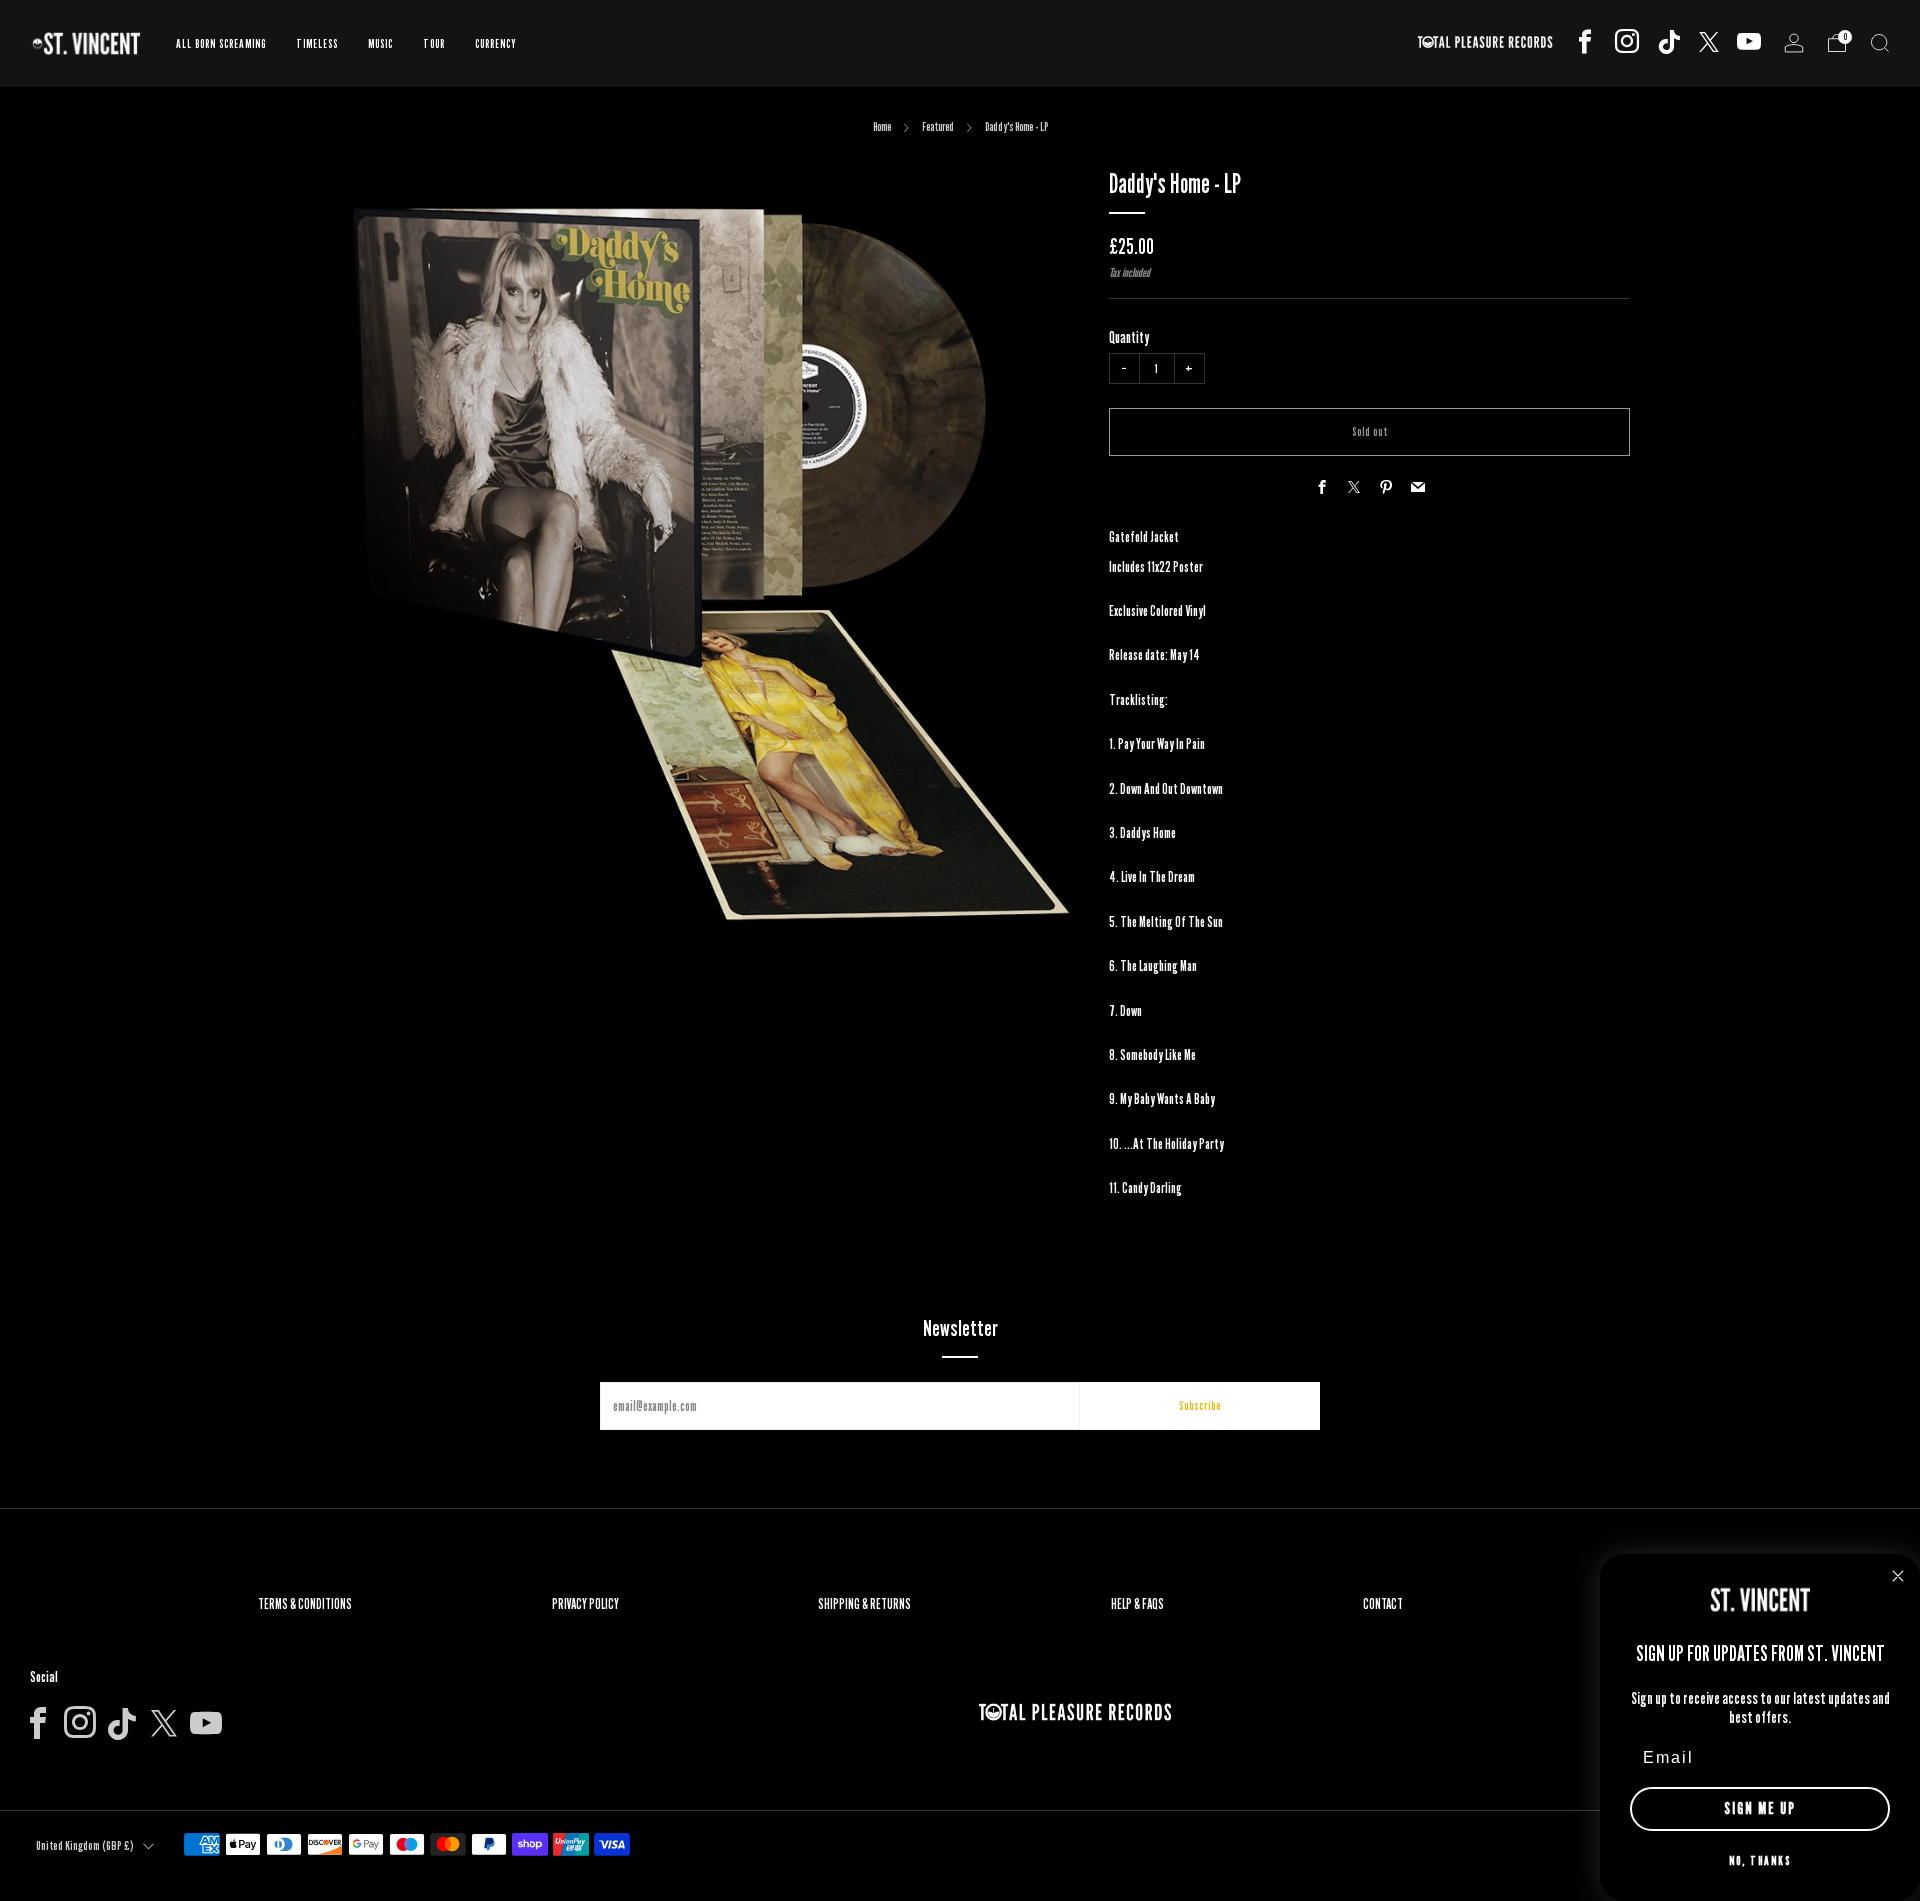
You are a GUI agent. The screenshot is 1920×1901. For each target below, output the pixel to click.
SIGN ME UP (1760, 1808)
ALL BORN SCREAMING (221, 43)
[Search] (1880, 43)
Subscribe (1200, 1405)
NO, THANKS (1760, 1860)
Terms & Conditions (305, 1603)
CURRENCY (495, 43)
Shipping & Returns (864, 1603)
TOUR (434, 43)
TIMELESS (317, 43)
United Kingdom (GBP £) (85, 1845)
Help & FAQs (1137, 1603)
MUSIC (380, 43)
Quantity (1129, 337)
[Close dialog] (1898, 1576)
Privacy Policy (585, 1603)
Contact (1383, 1603)
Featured (938, 126)
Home (882, 126)
